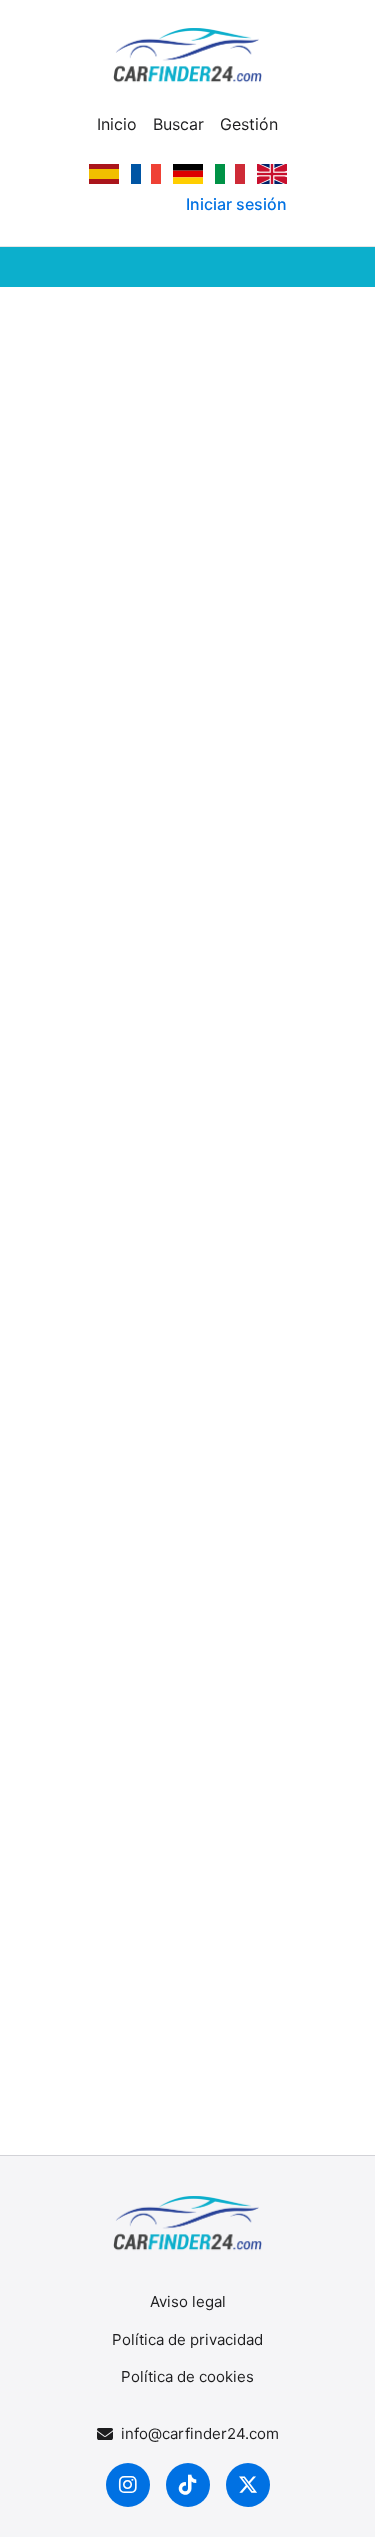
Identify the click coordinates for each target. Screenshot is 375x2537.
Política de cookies (187, 2376)
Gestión (249, 124)
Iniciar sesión (236, 204)
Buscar (178, 124)
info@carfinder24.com (200, 2433)
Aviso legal (188, 2301)
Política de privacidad (187, 2339)
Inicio (117, 124)
